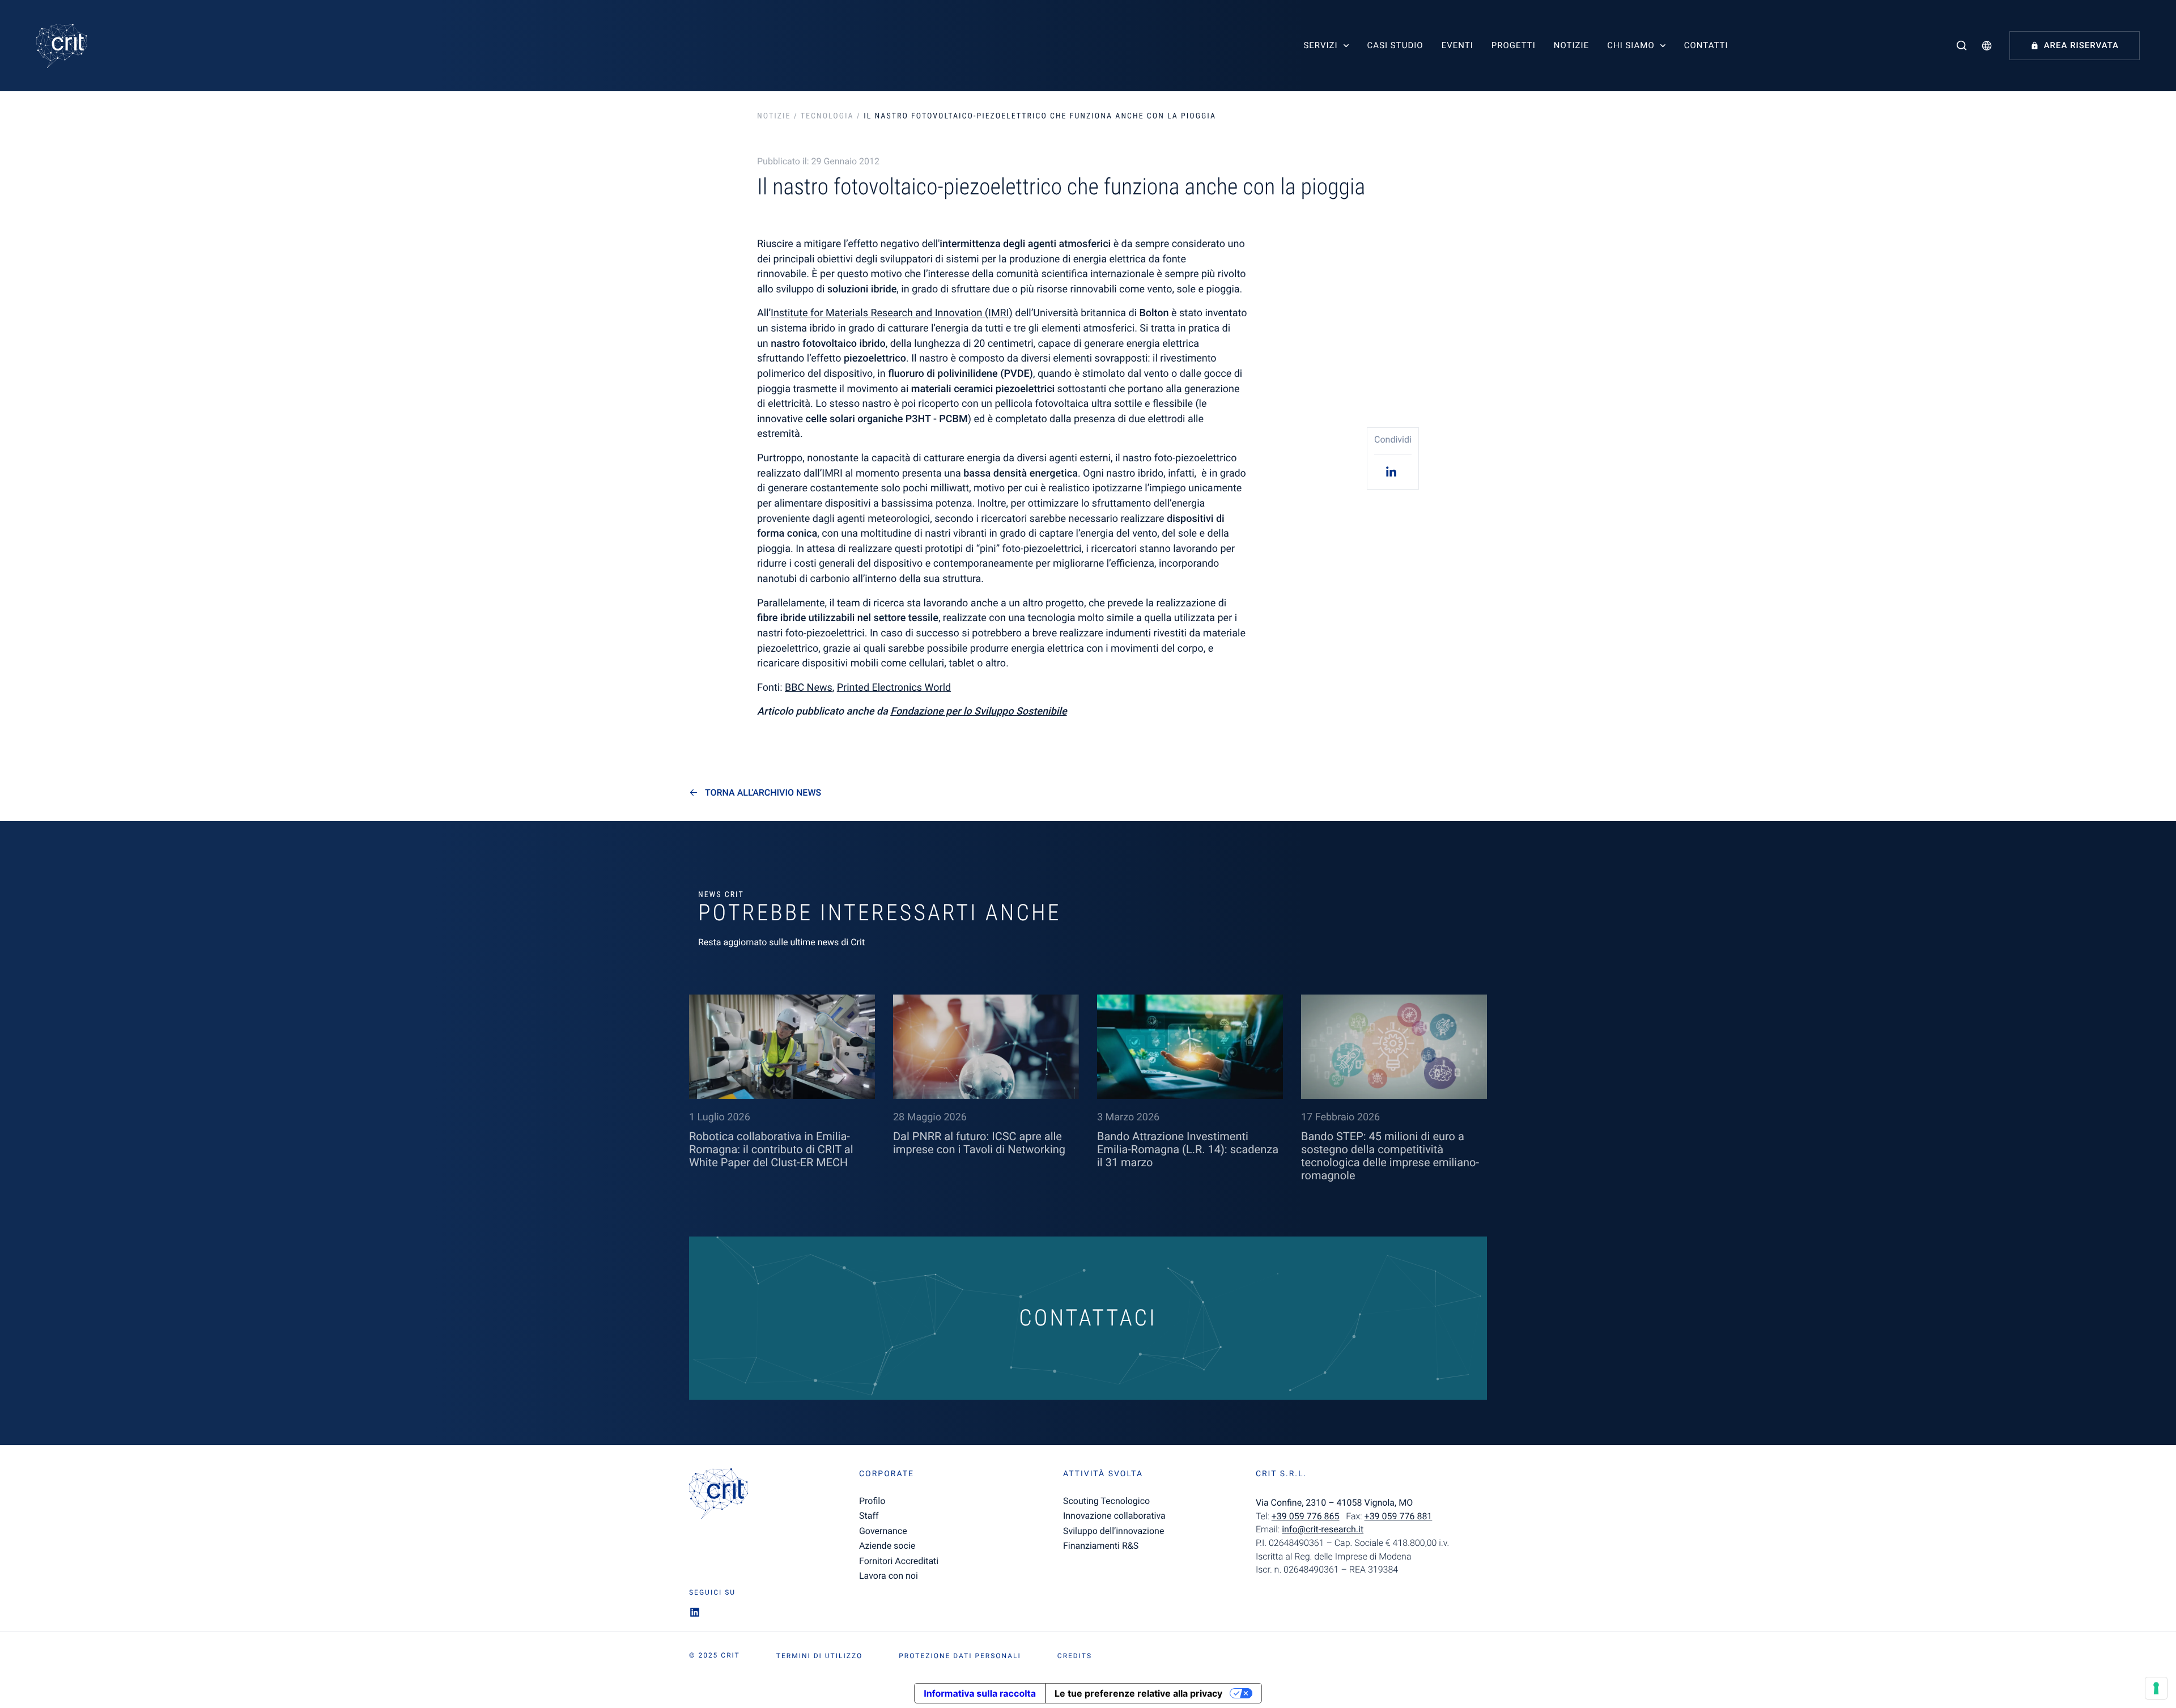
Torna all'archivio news (763, 793)
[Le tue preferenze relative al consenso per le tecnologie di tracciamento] (2156, 1688)
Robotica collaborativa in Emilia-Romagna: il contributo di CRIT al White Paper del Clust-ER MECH (771, 1149)
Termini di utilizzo (819, 1656)
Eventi (1457, 45)
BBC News (809, 688)
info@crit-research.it (1323, 1529)
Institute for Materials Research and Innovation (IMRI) (892, 313)
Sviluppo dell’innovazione (1113, 1531)
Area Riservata (2081, 45)
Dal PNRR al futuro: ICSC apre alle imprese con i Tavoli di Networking (979, 1143)
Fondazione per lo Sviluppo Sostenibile (978, 711)
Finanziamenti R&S (1101, 1546)
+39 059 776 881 (1399, 1516)
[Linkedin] (1393, 471)
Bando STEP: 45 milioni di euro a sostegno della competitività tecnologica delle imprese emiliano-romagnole (1390, 1156)
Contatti (1706, 45)
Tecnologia (827, 116)
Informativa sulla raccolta (980, 1693)
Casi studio (1395, 45)
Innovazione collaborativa (1114, 1516)
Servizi (1320, 45)
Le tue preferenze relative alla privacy (1138, 1693)
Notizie (1571, 45)
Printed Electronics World (894, 688)
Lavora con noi (889, 1576)
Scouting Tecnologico (1106, 1501)
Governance (883, 1531)
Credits (1075, 1656)
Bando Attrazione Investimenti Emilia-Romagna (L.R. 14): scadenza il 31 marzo (1188, 1149)
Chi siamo (1631, 45)
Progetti (1514, 45)
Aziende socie (887, 1546)
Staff (869, 1516)
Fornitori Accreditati (899, 1561)
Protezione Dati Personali (960, 1656)
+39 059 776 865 (1306, 1516)
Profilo (872, 1501)
